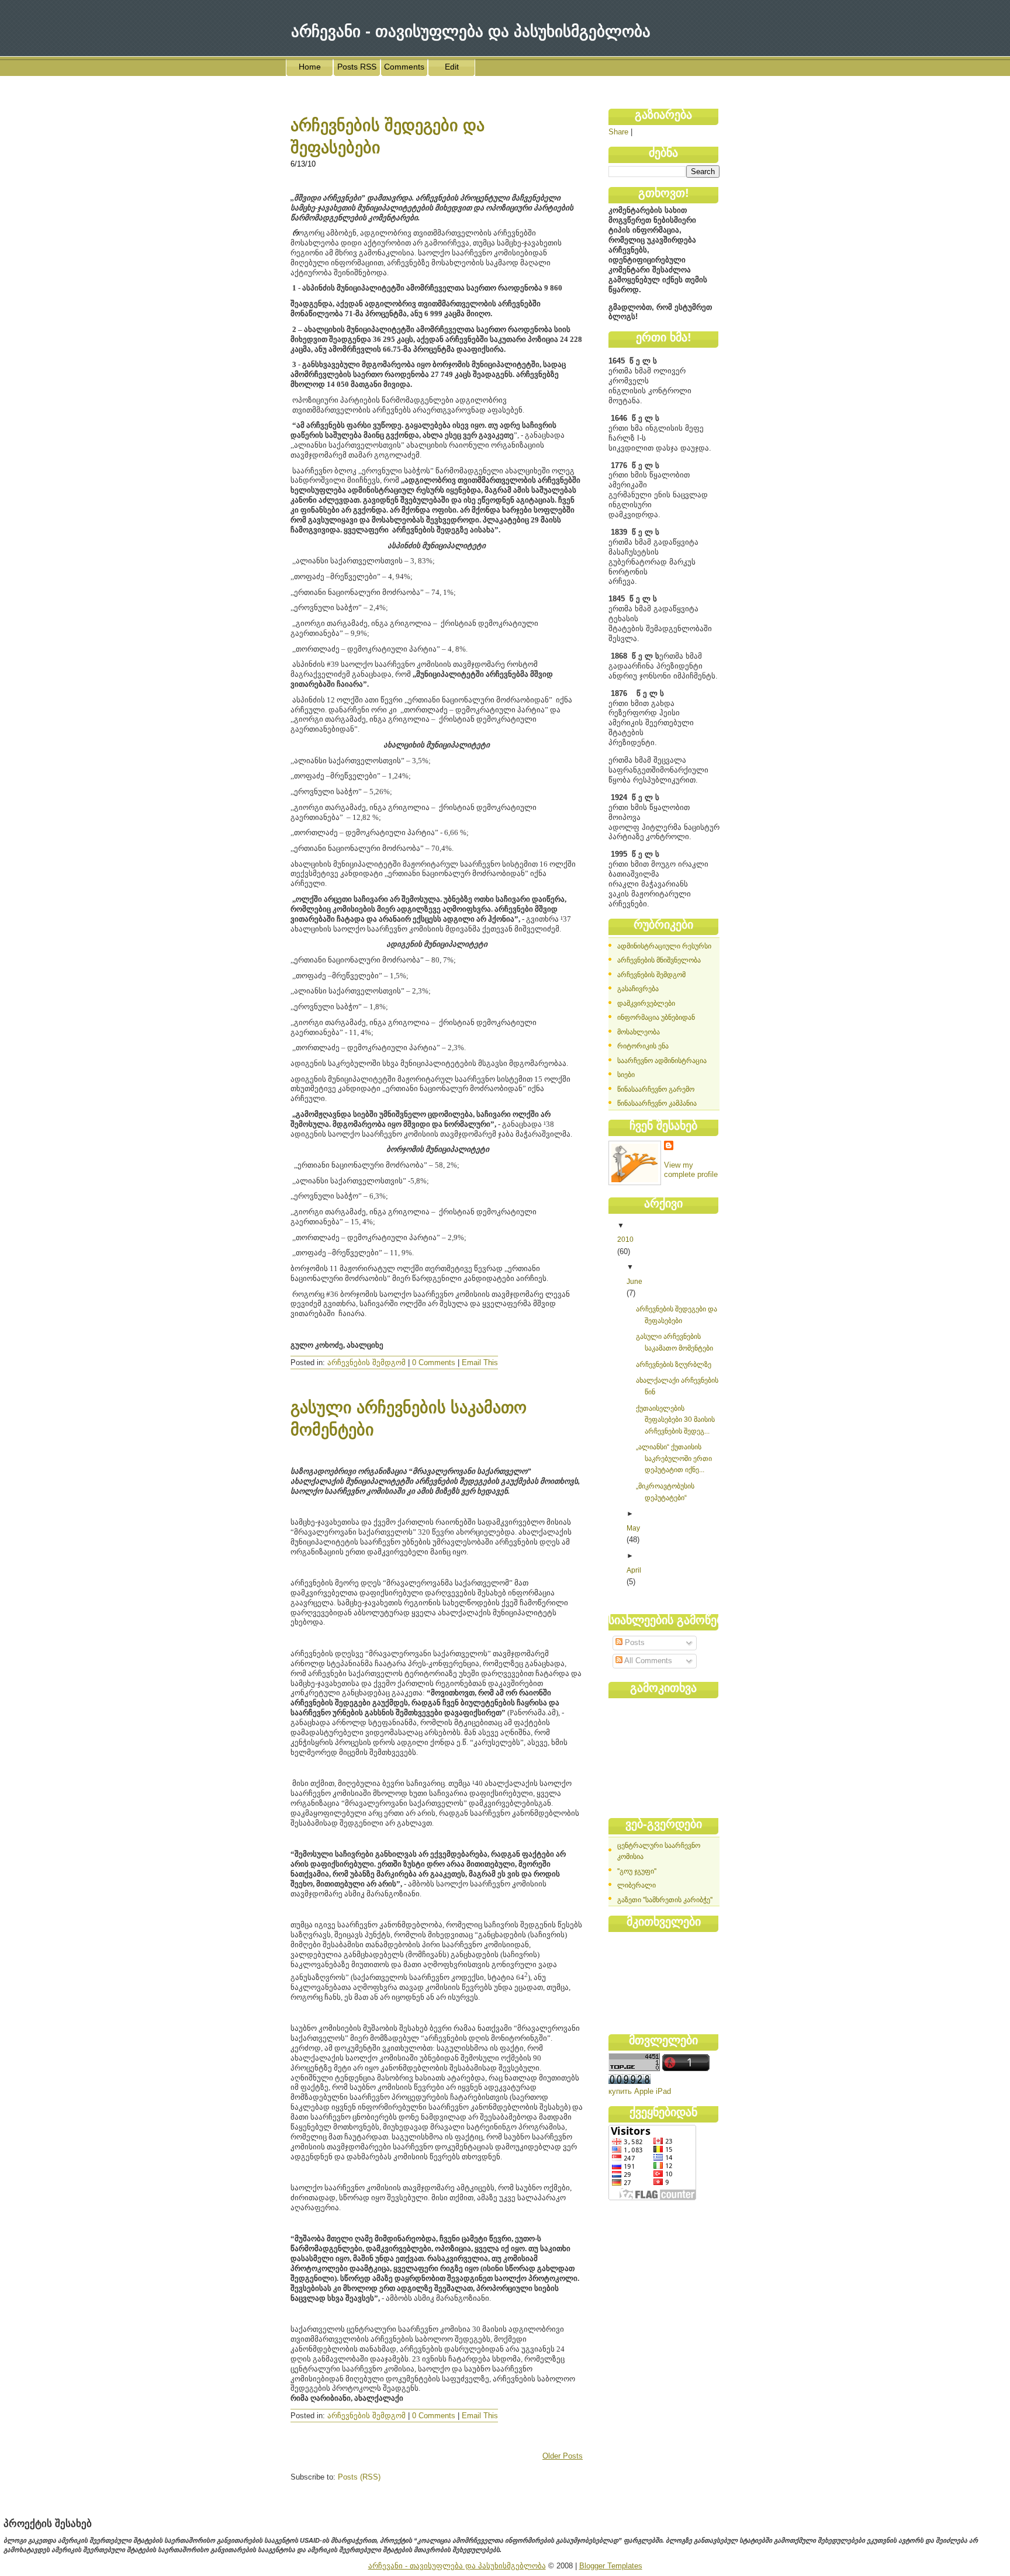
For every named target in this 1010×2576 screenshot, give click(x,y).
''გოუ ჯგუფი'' (637, 1871)
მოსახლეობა (639, 1032)
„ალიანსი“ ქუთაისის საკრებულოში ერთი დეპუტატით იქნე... (674, 1458)
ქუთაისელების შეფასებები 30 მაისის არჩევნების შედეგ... (675, 1420)
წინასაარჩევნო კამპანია (657, 1103)
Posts (634, 1642)
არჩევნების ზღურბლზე (674, 1365)
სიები (626, 1075)
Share (618, 132)
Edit (452, 67)
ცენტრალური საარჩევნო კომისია (659, 1851)
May (633, 1528)
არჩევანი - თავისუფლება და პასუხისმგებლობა (457, 2566)
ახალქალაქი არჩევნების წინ (677, 1386)
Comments (404, 67)
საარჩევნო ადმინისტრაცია (662, 1061)
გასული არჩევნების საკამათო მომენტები (675, 1342)
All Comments (647, 1661)
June (634, 1282)
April (634, 1570)
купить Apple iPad (640, 2091)
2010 (625, 1239)
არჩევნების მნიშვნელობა (659, 960)
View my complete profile (691, 1170)
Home (310, 67)
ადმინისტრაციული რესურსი (664, 946)
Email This (480, 1363)
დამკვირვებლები (646, 1003)
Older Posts (563, 2456)
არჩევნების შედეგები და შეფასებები (677, 1315)
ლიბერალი (637, 1885)
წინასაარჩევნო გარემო (656, 1089)
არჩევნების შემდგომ (366, 1363)
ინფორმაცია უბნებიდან (656, 1017)
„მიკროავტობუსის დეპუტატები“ (665, 1492)
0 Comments (434, 1363)
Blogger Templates (611, 2566)
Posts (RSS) (359, 2477)
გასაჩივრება (638, 989)
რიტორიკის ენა (643, 1046)
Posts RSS (357, 67)
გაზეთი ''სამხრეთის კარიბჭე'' (665, 1900)
